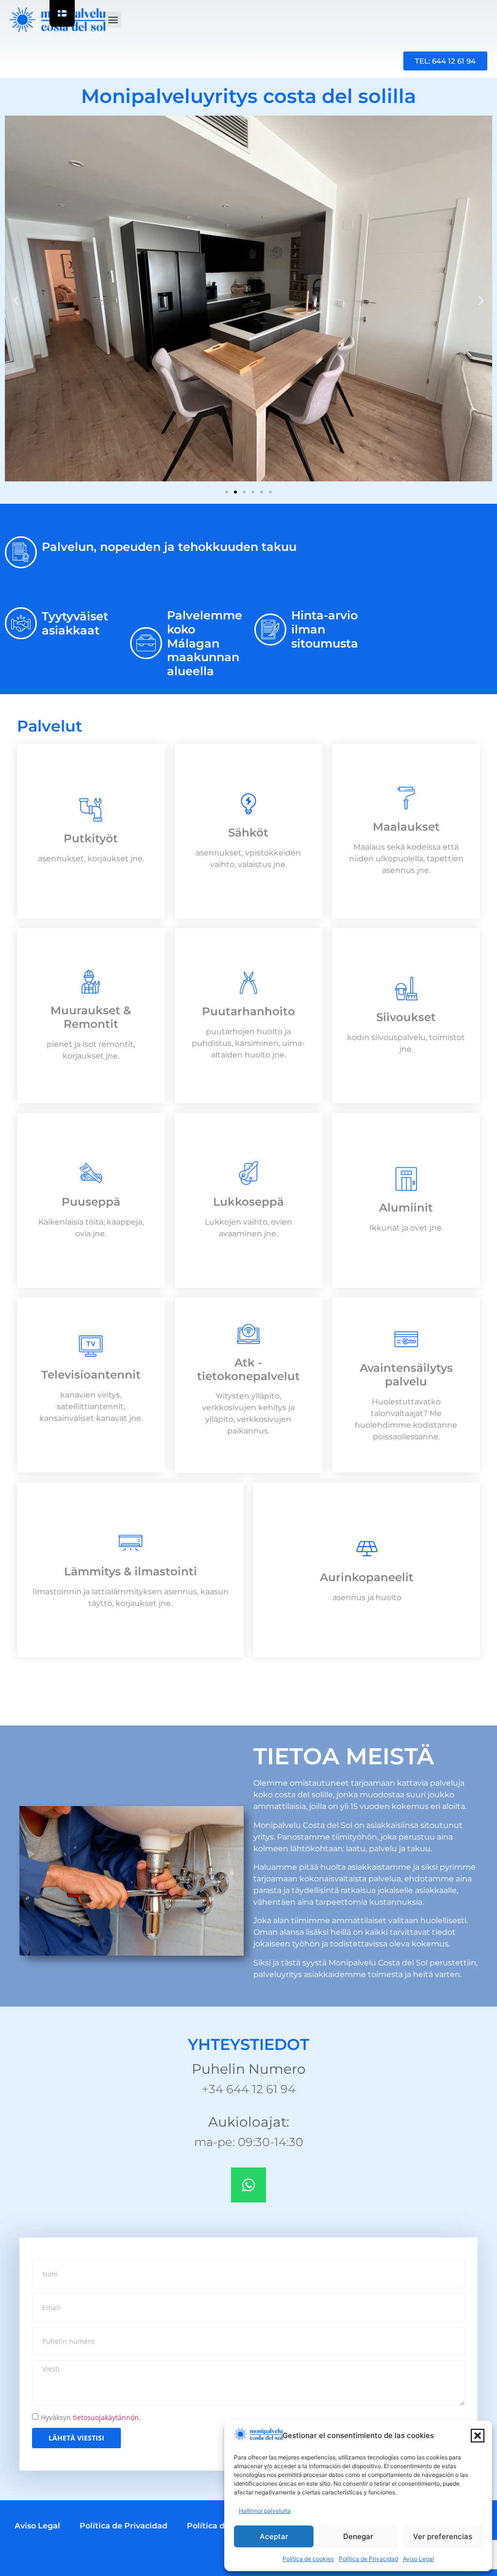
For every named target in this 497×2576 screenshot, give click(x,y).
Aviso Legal (418, 2559)
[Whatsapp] (248, 2185)
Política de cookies (308, 2559)
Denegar (358, 2536)
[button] (478, 2436)
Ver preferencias (443, 2536)
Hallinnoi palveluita (265, 2511)
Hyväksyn (91, 2417)
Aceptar (274, 2536)
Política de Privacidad (368, 2559)
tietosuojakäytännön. (107, 2417)
